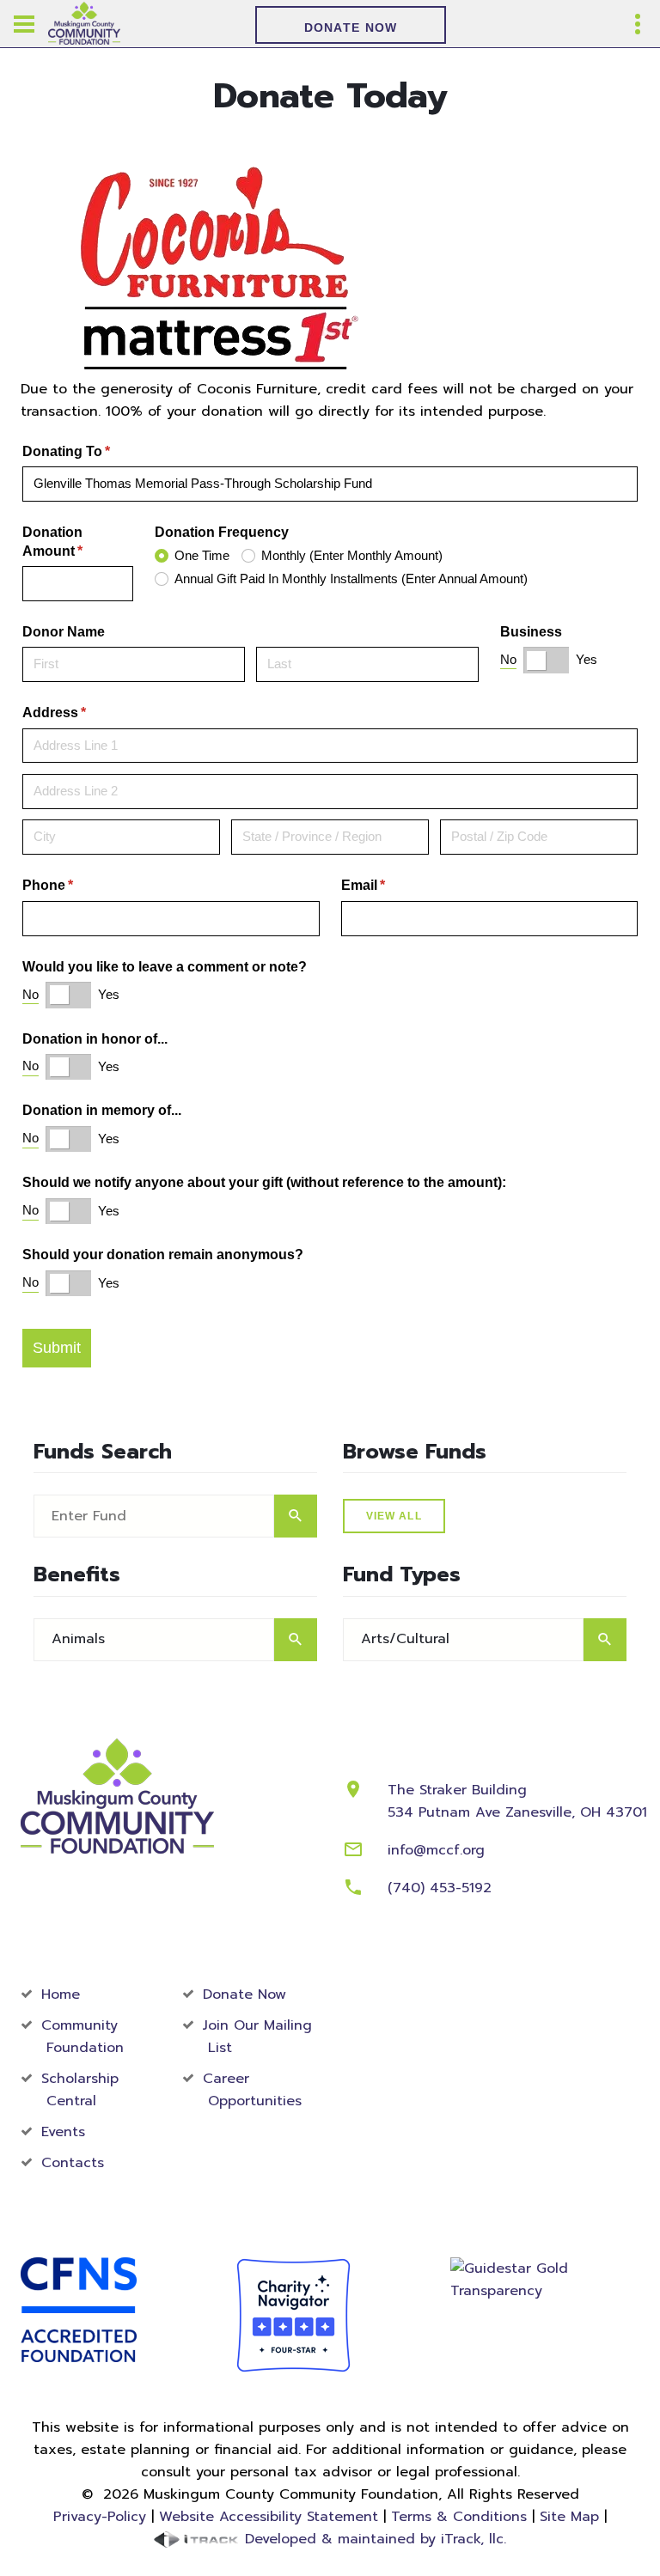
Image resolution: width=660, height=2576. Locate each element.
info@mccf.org (436, 1850)
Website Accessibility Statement (269, 2517)
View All (394, 1516)
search (296, 1516)
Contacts (73, 2163)
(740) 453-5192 (440, 1888)
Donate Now (351, 27)
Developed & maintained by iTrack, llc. (373, 2539)
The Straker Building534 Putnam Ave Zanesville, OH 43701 (517, 1801)
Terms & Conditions (459, 2517)
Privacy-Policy (100, 2517)
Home (61, 1994)
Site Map (569, 2517)
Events (63, 2132)
